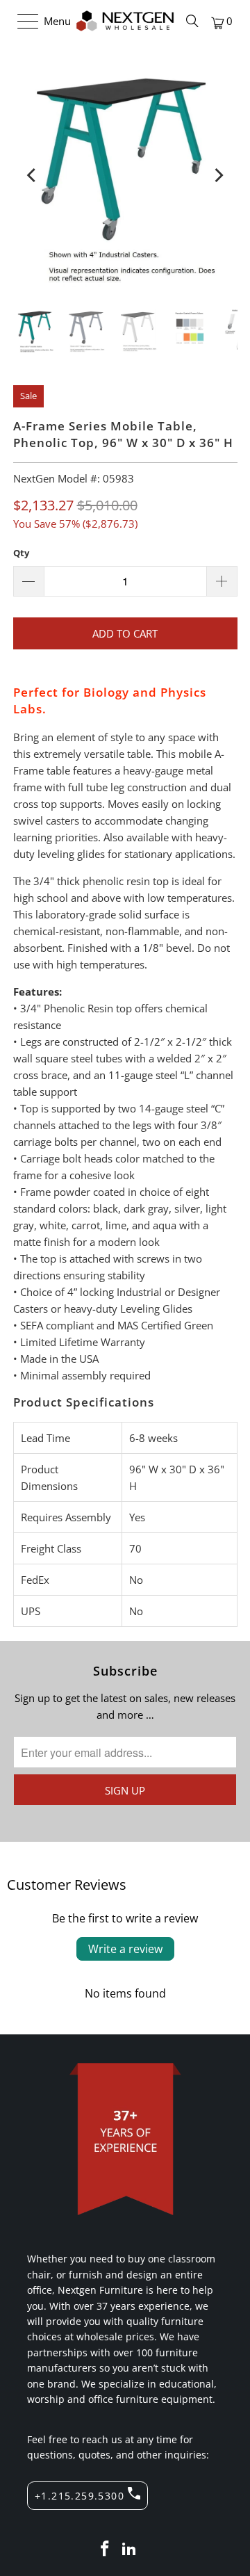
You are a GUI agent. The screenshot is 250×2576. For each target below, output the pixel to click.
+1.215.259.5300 (80, 2496)
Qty (21, 553)
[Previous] (33, 175)
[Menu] (21, 21)
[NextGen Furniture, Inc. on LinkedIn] (130, 2549)
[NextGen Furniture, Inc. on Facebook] (105, 2549)
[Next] (218, 175)
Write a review (125, 1949)
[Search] (192, 21)
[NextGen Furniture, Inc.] (125, 21)
